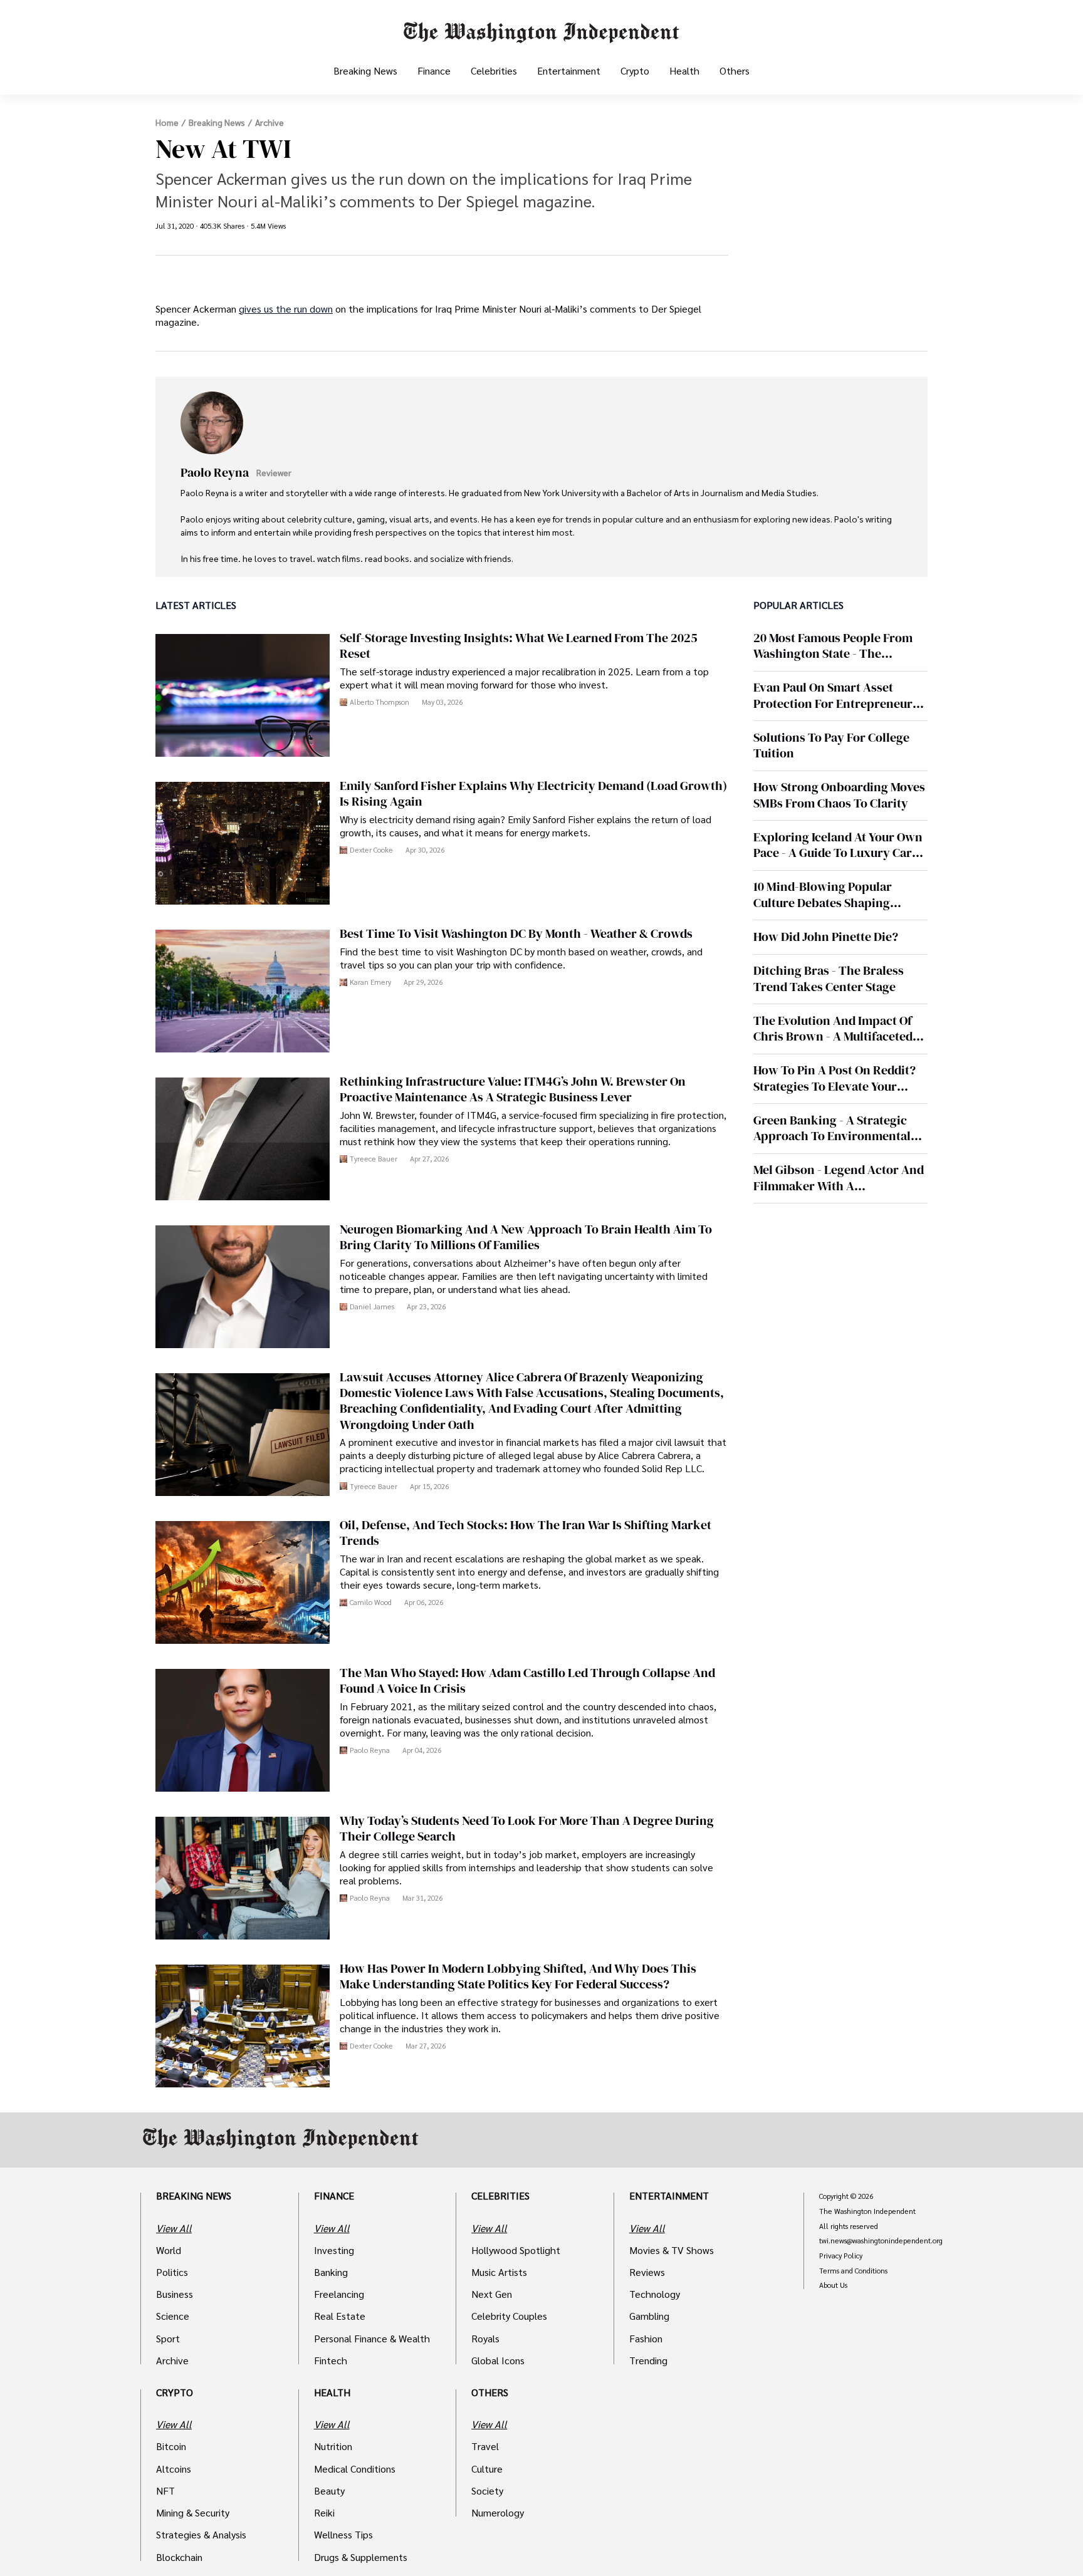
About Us (833, 2285)
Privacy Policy (841, 2256)
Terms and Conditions (853, 2271)
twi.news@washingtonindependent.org (881, 2241)
